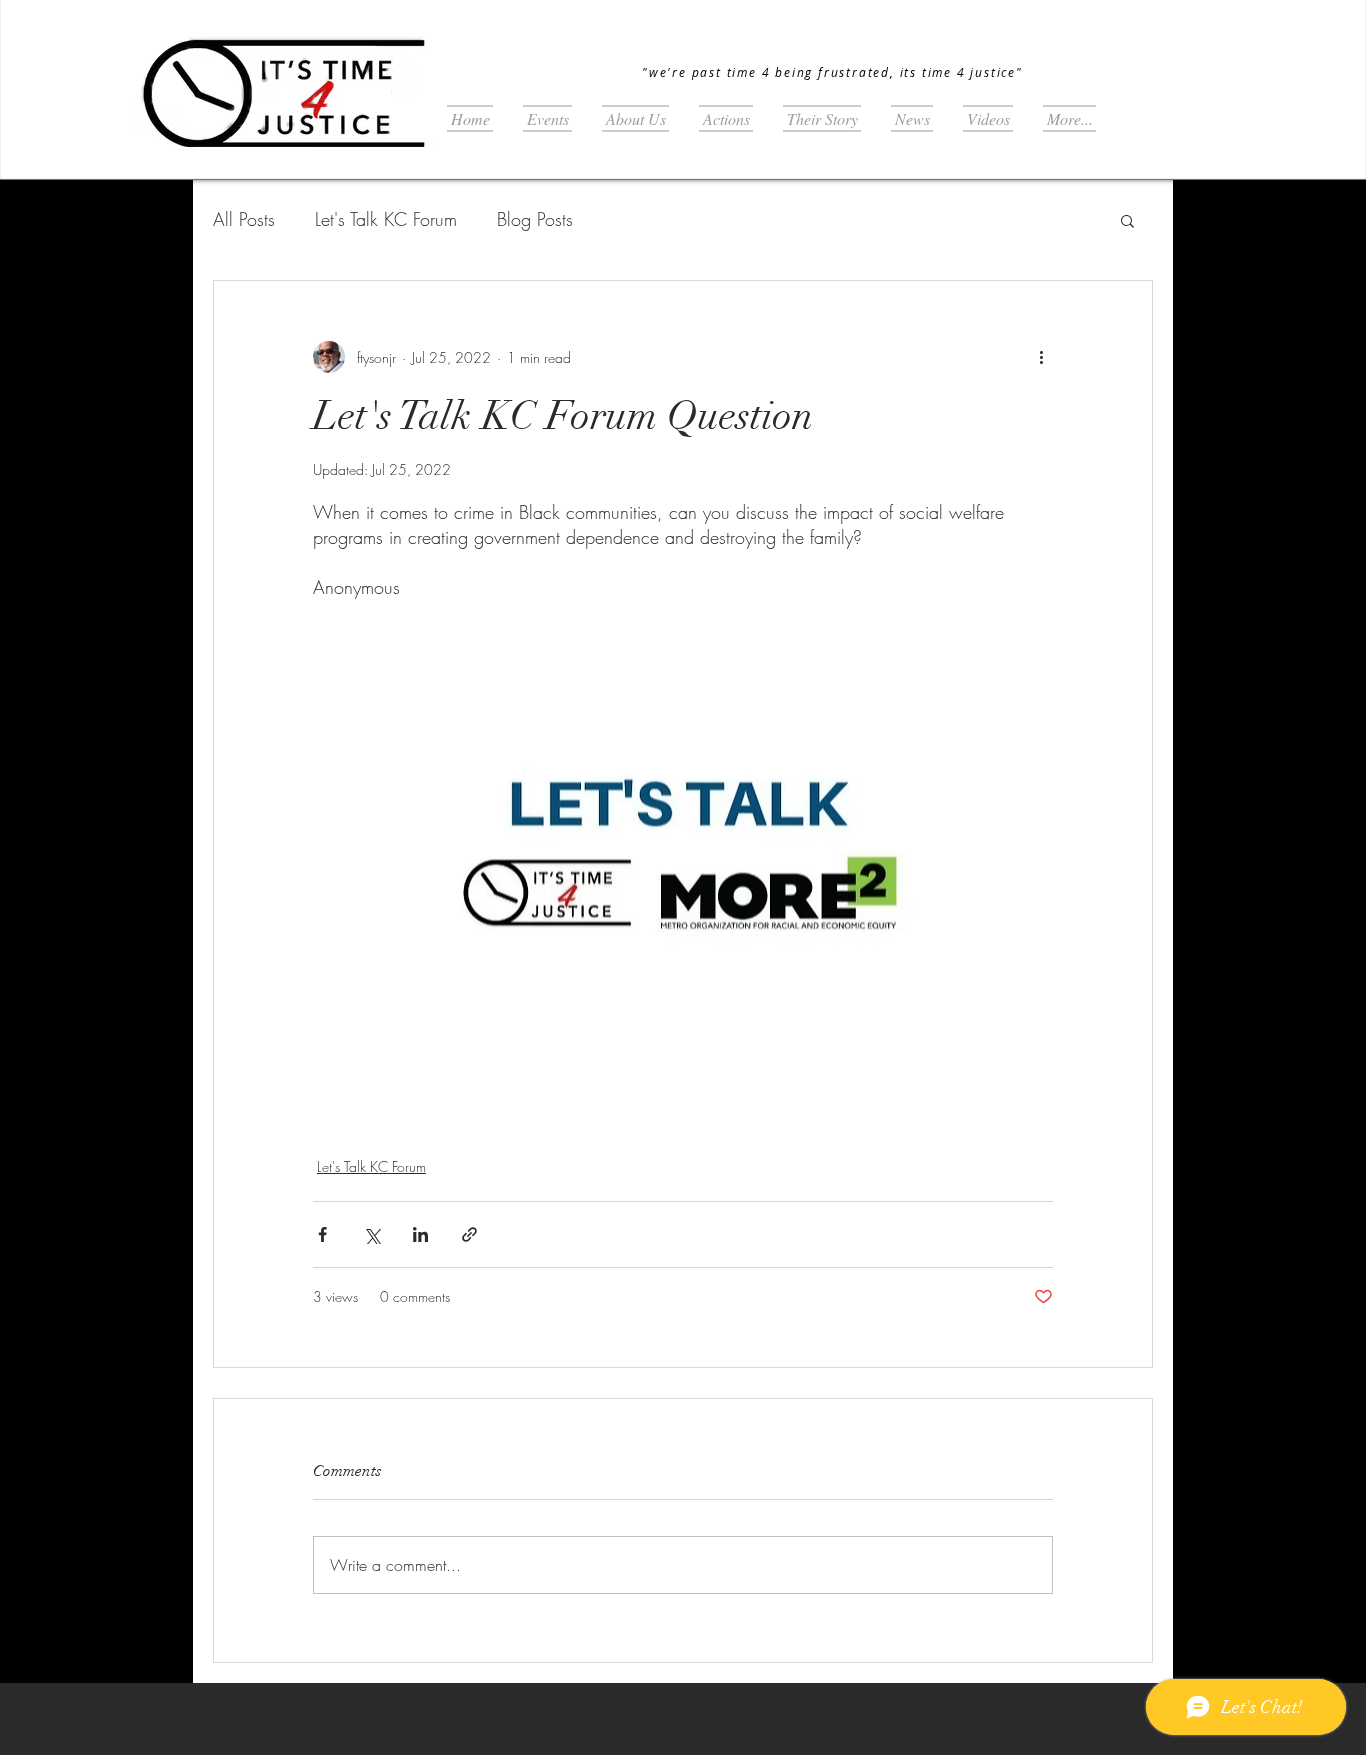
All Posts (244, 219)
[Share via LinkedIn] (420, 1234)
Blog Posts (535, 219)
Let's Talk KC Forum (386, 219)
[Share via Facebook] (322, 1234)
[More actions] (1041, 357)
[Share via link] (469, 1234)
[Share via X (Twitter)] (371, 1234)
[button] (1127, 220)
